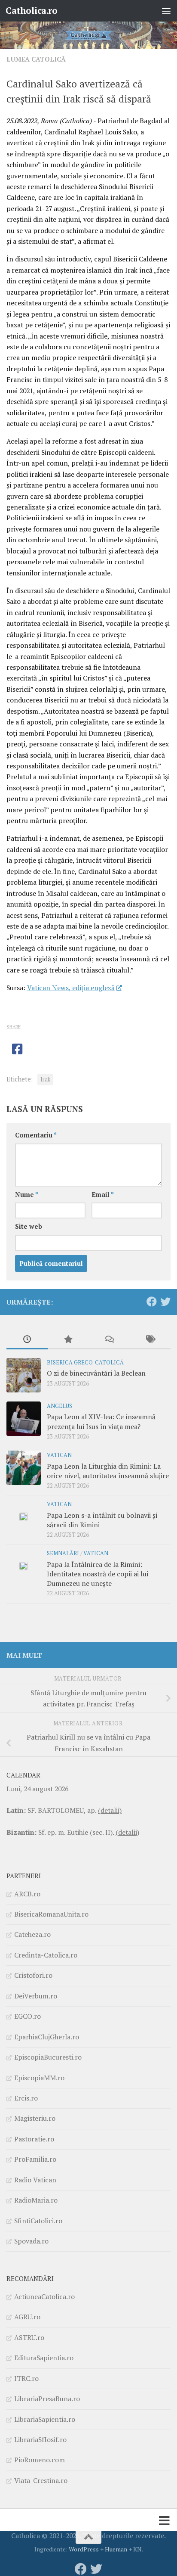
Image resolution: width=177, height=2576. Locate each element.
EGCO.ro (27, 2016)
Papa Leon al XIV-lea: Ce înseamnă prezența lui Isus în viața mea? (101, 1421)
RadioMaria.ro (36, 2200)
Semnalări (63, 1553)
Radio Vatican (35, 2180)
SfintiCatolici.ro (38, 2221)
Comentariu (36, 1135)
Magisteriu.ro (35, 2118)
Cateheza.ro (32, 1934)
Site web (29, 1226)
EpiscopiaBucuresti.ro (48, 2057)
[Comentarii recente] (109, 1340)
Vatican (59, 1455)
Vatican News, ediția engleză (71, 988)
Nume (27, 1195)
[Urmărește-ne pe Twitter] (165, 1302)
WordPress (84, 2549)
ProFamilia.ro (35, 2159)
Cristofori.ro (33, 1975)
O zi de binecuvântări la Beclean (96, 1373)
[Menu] (166, 11)
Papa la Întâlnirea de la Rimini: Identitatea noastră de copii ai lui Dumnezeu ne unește (98, 1574)
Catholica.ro (31, 11)
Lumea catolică (36, 59)
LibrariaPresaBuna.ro (47, 2399)
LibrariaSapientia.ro (45, 2419)
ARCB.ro (27, 1894)
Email (103, 1195)
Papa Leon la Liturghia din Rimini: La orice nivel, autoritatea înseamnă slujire (108, 1471)
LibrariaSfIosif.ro (40, 2439)
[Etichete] (150, 1340)
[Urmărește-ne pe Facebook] (152, 1302)
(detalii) (110, 1810)
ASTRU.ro (29, 2337)
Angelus (60, 1406)
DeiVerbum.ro (36, 1996)
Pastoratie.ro (34, 2139)
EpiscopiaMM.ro (39, 2078)
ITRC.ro (26, 2378)
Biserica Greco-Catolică (85, 1363)
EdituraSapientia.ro (44, 2358)
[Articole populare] (68, 1340)
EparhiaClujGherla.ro (47, 2037)
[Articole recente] (27, 1340)
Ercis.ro (26, 2098)
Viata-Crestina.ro (41, 2480)
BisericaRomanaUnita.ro (51, 1914)
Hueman (116, 2549)
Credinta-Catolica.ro (46, 1955)
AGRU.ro (27, 2317)
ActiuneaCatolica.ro (44, 2296)
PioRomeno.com (40, 2460)
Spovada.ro (31, 2241)
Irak (45, 1080)
